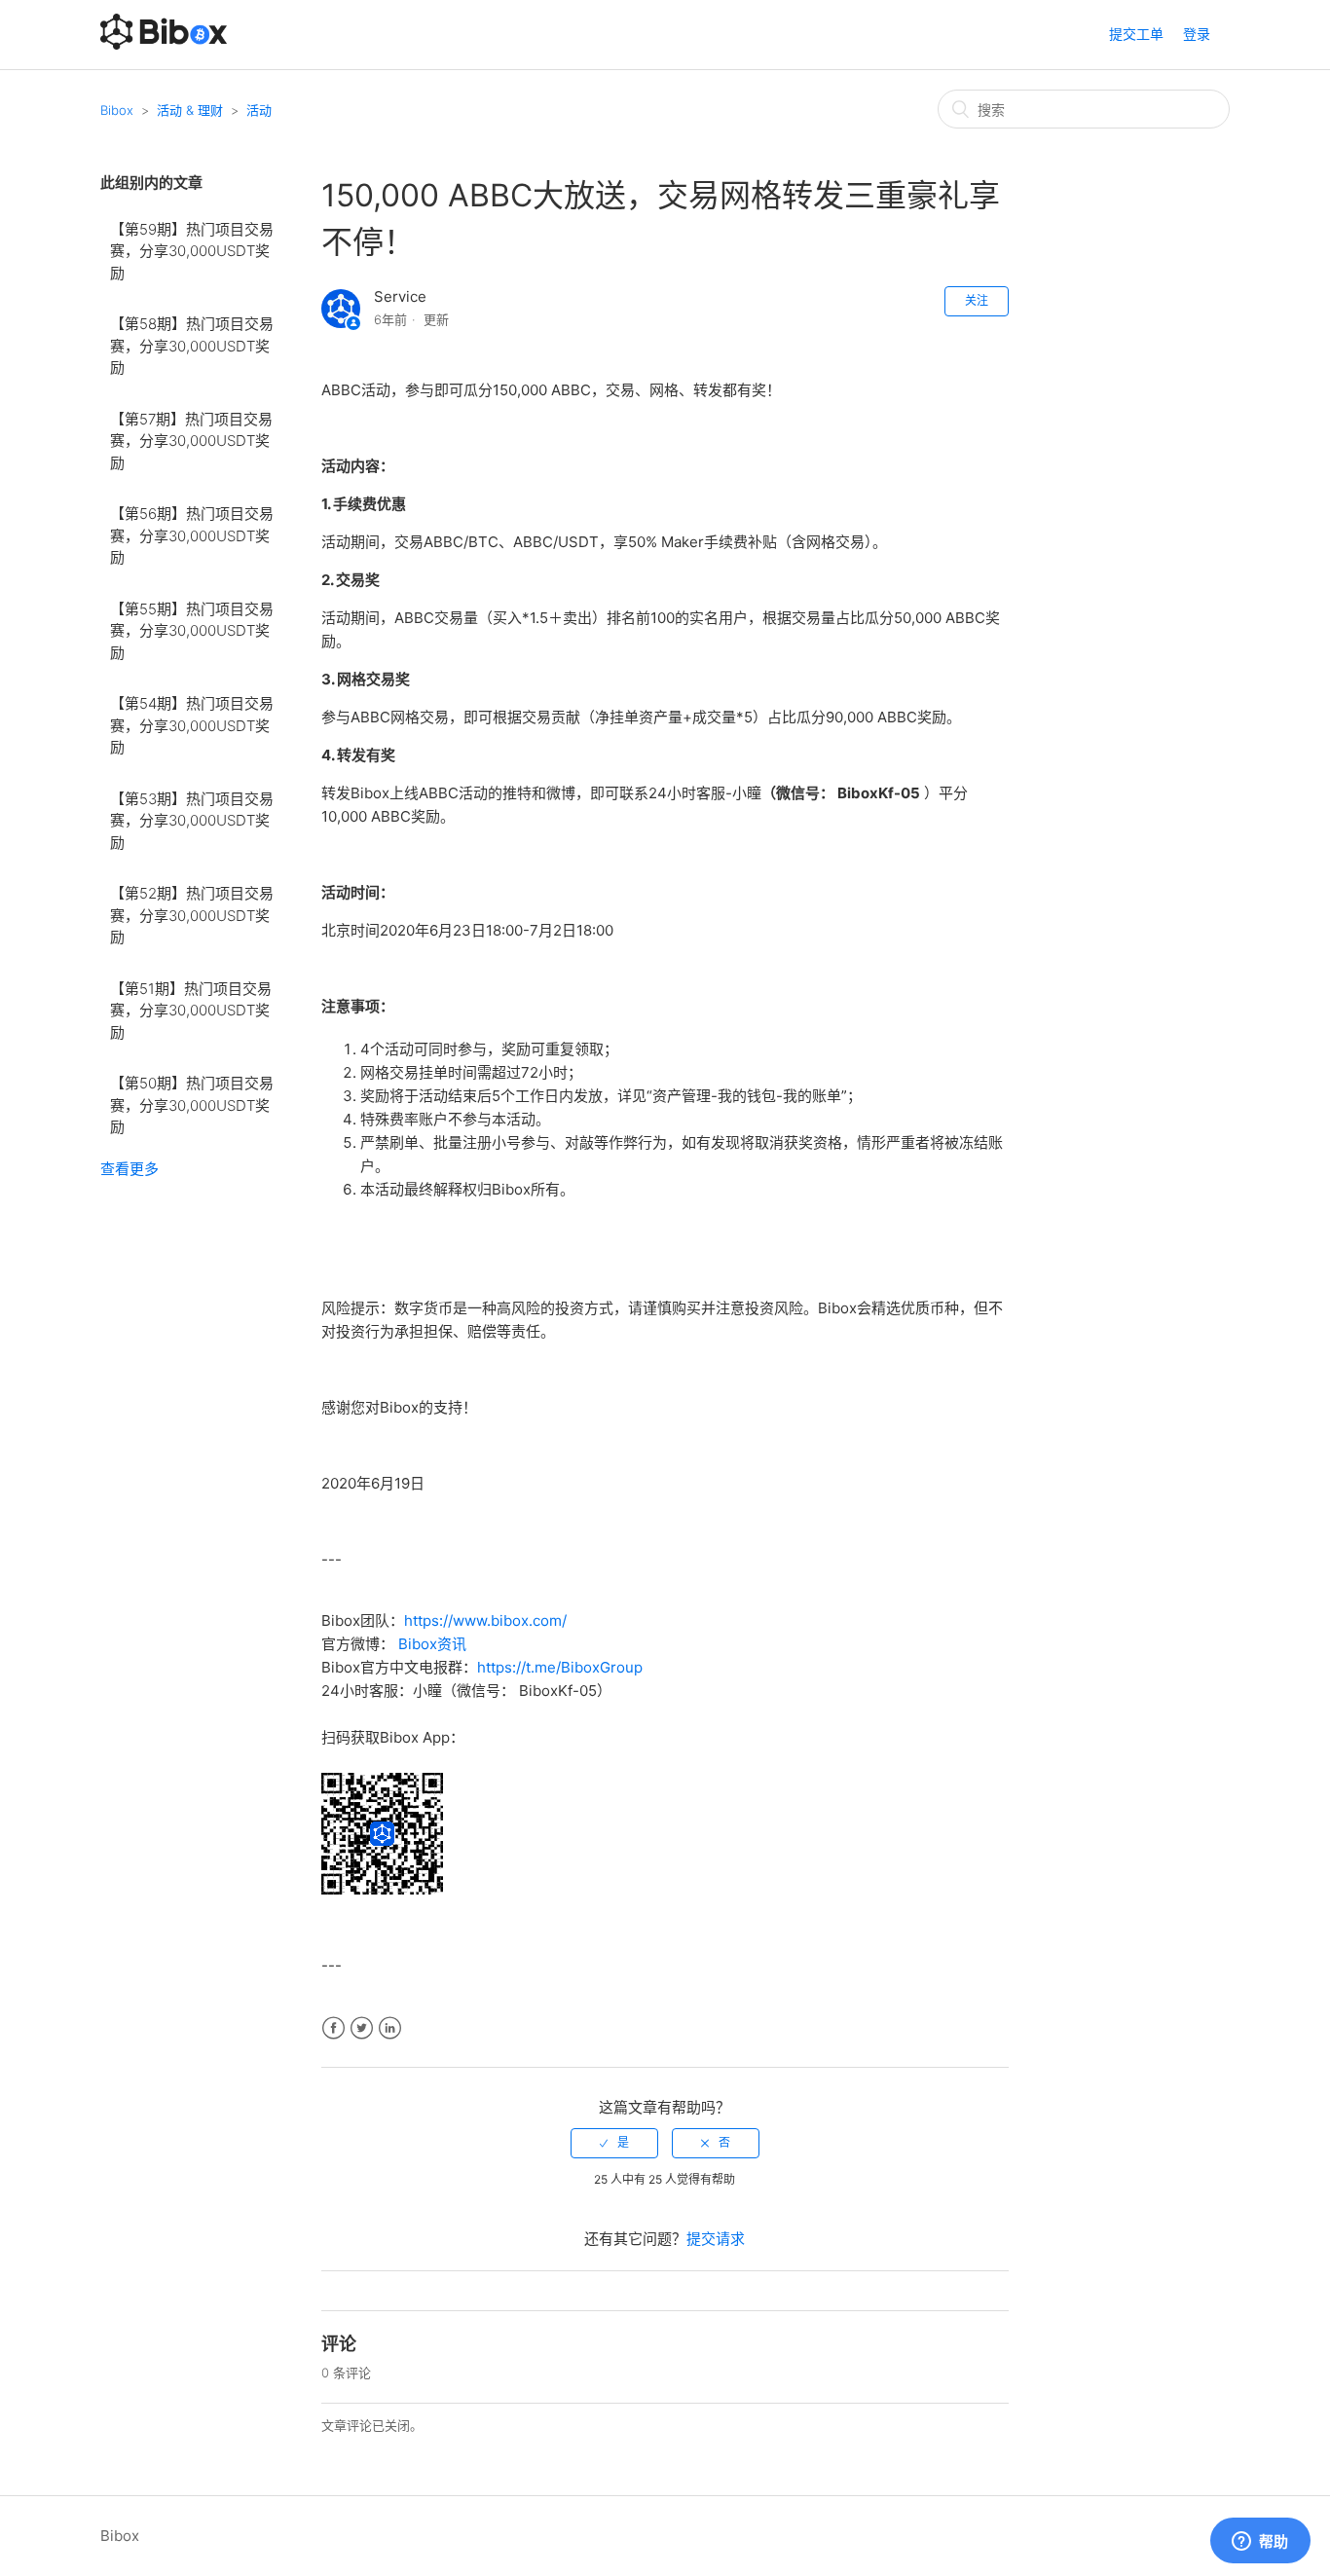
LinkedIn (390, 2028)
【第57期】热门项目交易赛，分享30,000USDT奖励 (191, 441)
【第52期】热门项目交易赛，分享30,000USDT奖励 (192, 915)
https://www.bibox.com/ (485, 1620)
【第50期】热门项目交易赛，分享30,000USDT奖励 (192, 1105)
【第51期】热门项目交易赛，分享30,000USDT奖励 (191, 1011)
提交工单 (1136, 34)
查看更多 (129, 1169)
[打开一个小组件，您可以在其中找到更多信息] (1260, 2542)
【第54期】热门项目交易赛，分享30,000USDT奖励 (192, 725)
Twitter (362, 2028)
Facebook (333, 2028)
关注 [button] (977, 300)
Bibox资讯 (432, 1644)
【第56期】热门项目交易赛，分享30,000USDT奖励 (192, 535)
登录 (1197, 34)
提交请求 (716, 2239)
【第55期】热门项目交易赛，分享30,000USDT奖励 (192, 631)
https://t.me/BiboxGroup (560, 1667)
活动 (259, 110)
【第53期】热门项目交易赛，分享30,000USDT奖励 (192, 821)
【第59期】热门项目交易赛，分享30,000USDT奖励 (192, 251)
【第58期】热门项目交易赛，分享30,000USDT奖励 (192, 346)
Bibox (117, 110)
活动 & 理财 (190, 110)
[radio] (614, 2143)
